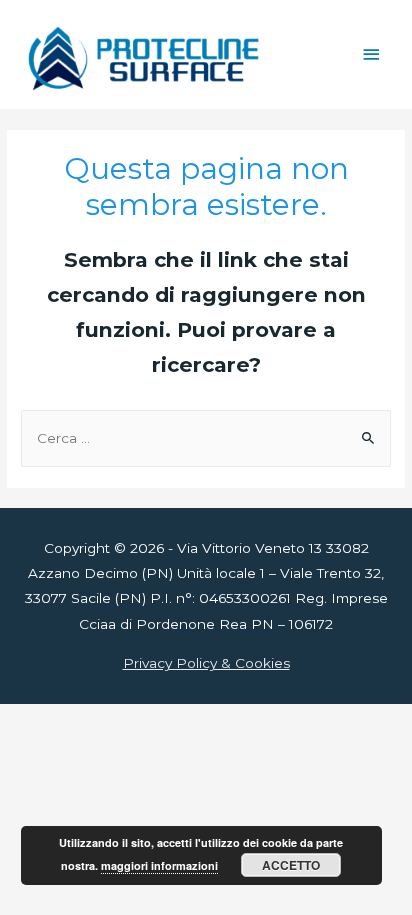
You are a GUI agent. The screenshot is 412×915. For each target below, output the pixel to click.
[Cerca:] (206, 438)
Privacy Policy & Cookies (206, 663)
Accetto (291, 865)
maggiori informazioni (159, 865)
